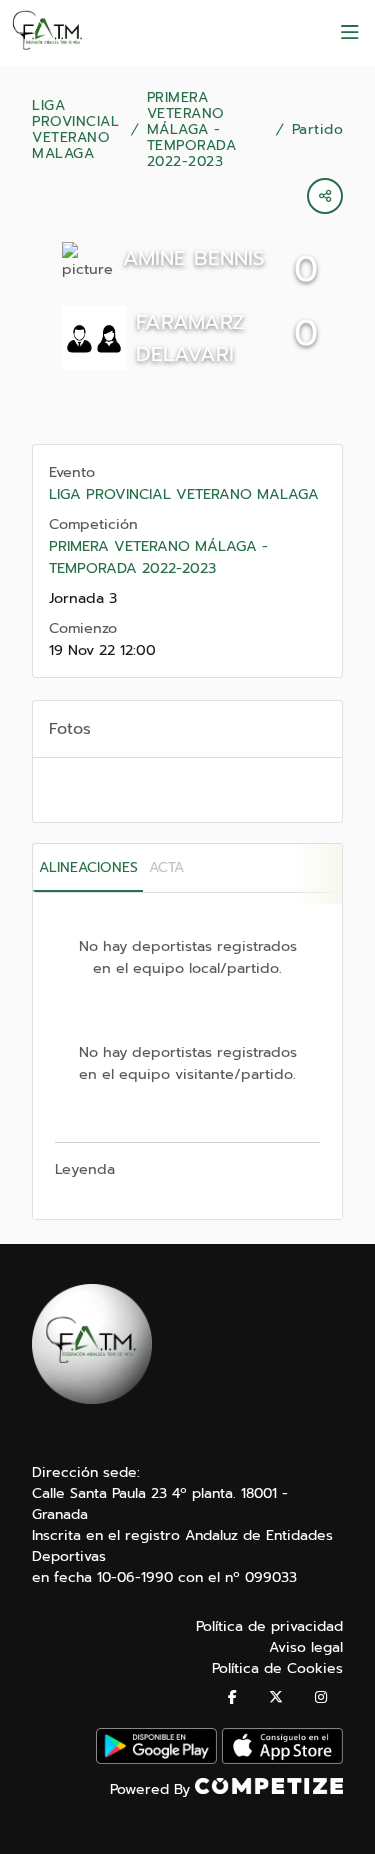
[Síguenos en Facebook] (232, 1697)
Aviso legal (306, 1647)
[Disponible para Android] (156, 1759)
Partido (318, 130)
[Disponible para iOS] (282, 1759)
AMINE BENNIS (194, 258)
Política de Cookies (277, 1668)
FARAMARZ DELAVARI (190, 338)
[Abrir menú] (350, 33)
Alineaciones (88, 867)
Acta (166, 867)
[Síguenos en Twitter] (276, 1697)
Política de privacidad (269, 1626)
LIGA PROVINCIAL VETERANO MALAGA (75, 130)
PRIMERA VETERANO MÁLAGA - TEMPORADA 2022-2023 (192, 130)
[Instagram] (321, 1697)
